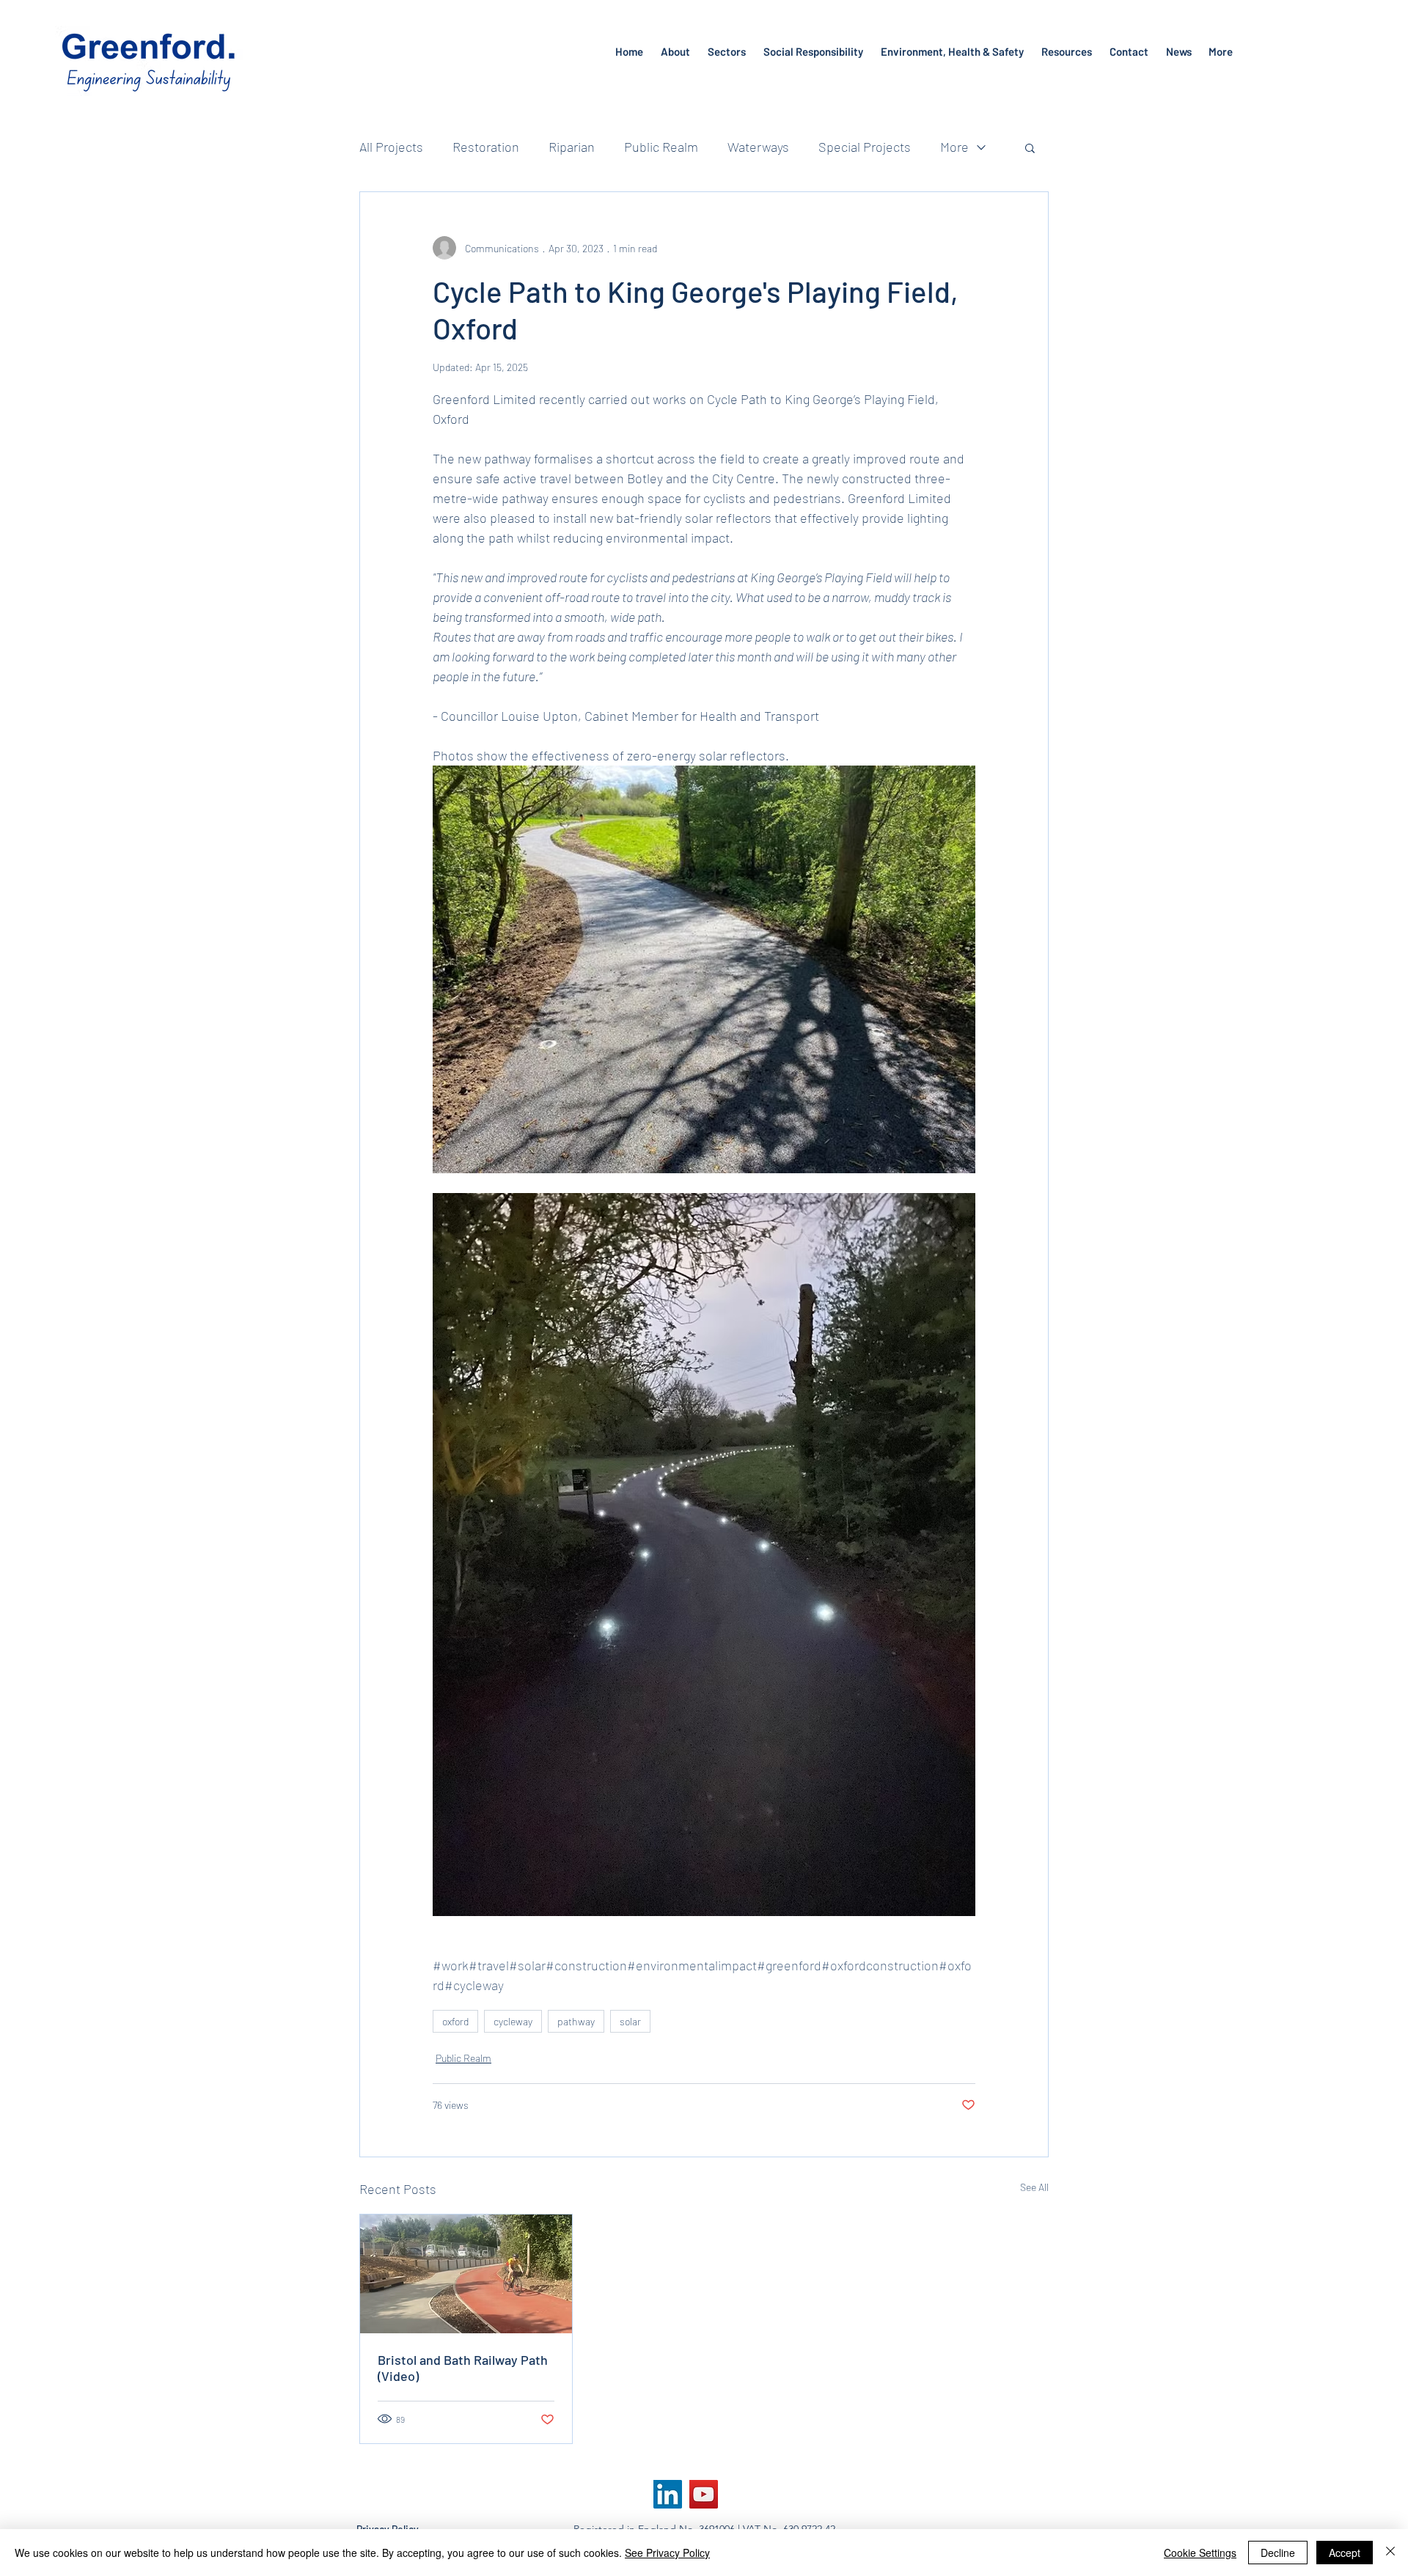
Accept (1345, 2553)
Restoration (486, 147)
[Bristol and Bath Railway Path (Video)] (466, 2274)
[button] (1030, 147)
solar (630, 2021)
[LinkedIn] (668, 2494)
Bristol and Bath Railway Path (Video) (463, 2368)
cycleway (513, 2021)
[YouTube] (704, 2494)
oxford (455, 2021)
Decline (1278, 2553)
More (954, 147)
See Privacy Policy (667, 2553)
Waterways (758, 147)
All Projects (391, 147)
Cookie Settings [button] (1200, 2553)
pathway (576, 2021)
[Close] (1390, 2553)
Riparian (572, 147)
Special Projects (865, 147)
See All (1034, 2187)
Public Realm (661, 147)
